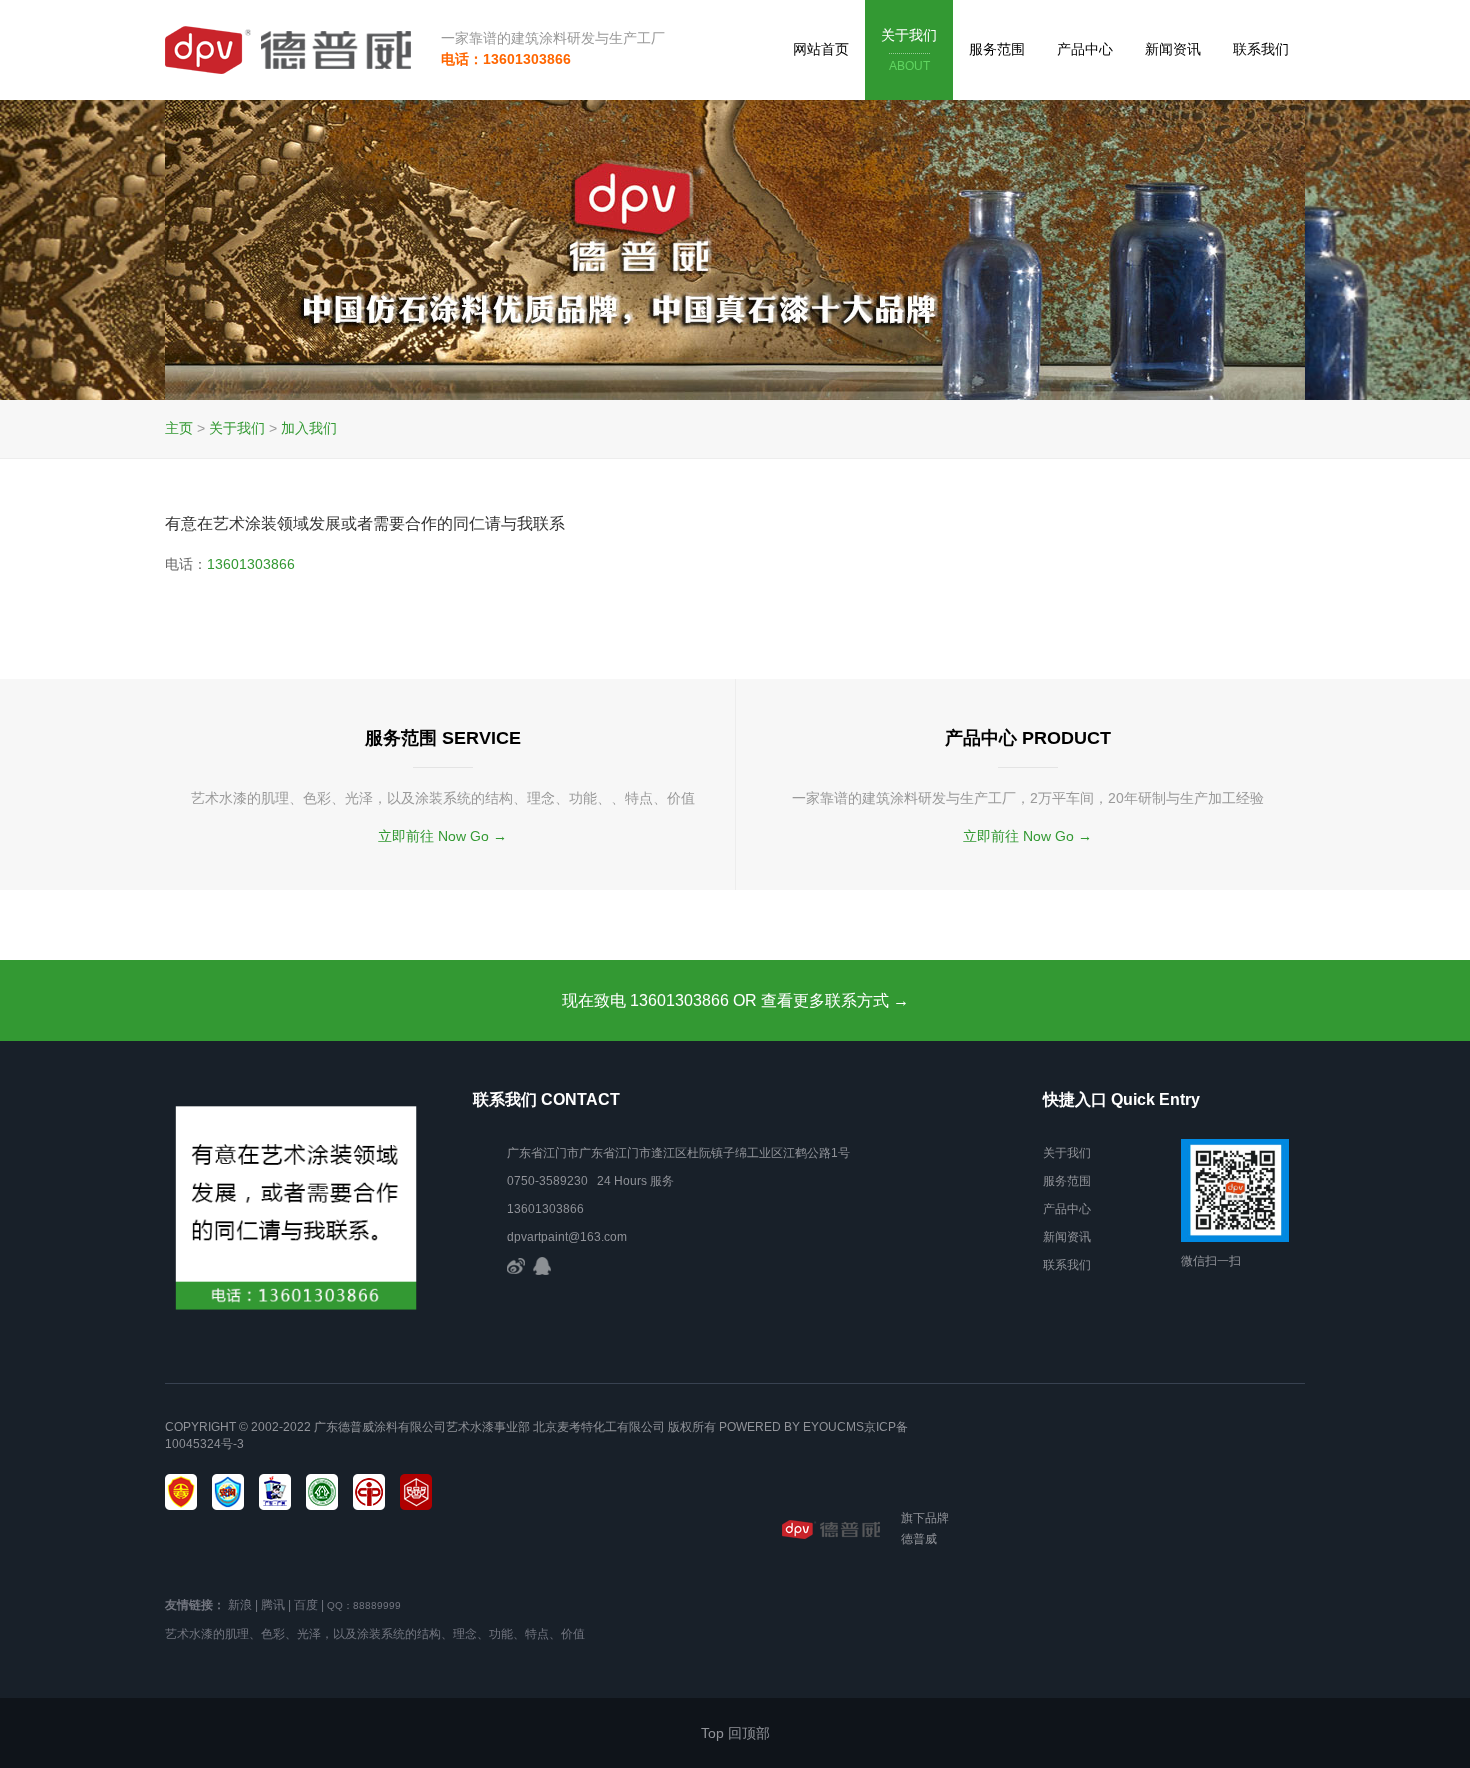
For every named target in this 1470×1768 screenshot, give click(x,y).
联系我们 (1261, 49)
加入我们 (309, 428)
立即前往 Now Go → (442, 836)
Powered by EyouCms (790, 1427)
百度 (306, 1605)
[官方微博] (516, 1265)
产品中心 (1085, 49)
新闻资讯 (1173, 49)
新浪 (240, 1605)
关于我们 (909, 50)
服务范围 (997, 49)
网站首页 (821, 49)
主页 (179, 428)
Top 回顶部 (735, 1733)
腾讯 (273, 1605)
